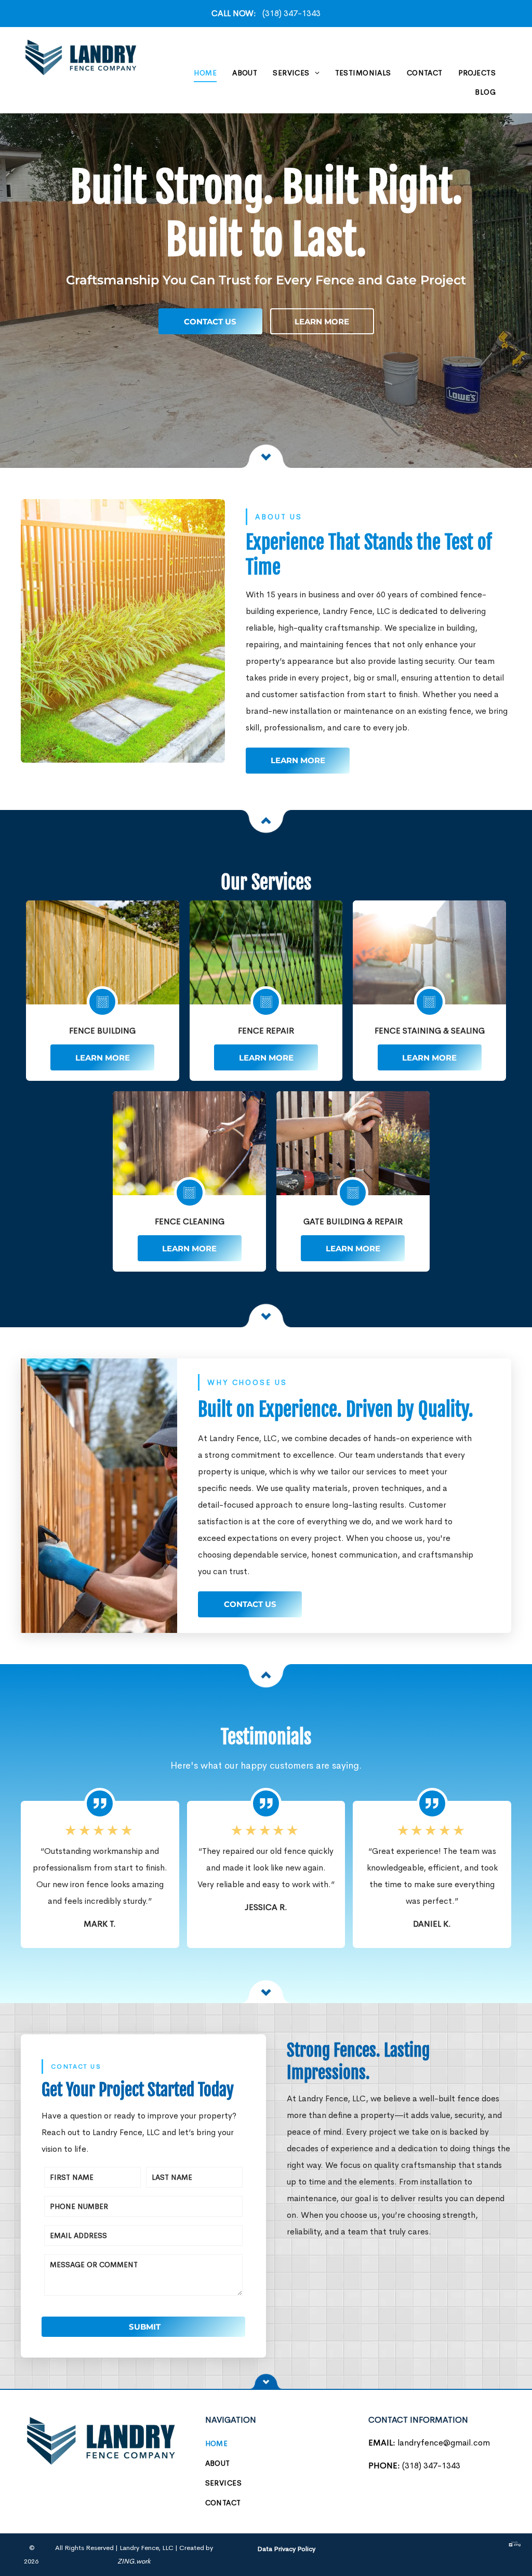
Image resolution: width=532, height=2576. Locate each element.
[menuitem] (205, 73)
